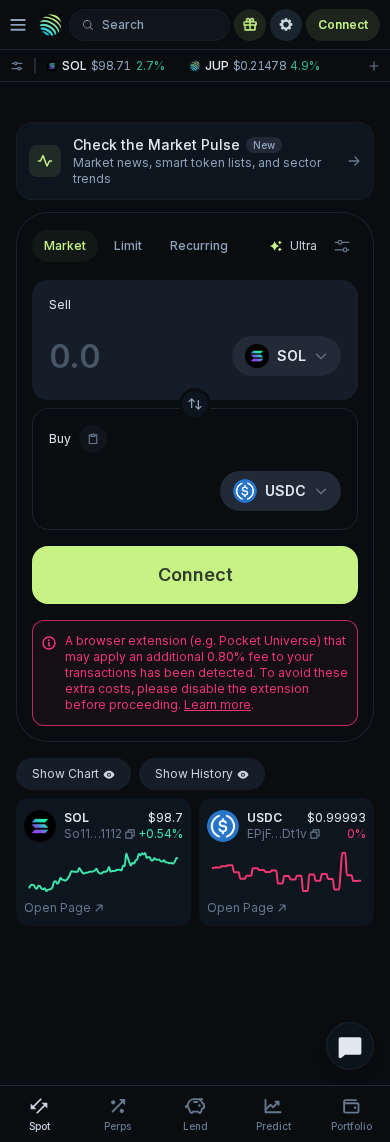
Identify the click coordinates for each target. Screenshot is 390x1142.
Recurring (199, 245)
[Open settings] (286, 25)
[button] (111, 66)
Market (65, 245)
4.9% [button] (305, 66)
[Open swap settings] (342, 246)
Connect (343, 24)
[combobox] (128, 246)
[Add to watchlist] (374, 65)
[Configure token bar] (17, 65)
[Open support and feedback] (350, 1046)
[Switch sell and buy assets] (195, 404)
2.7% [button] (150, 66)
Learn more (217, 704)
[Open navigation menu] (18, 25)
